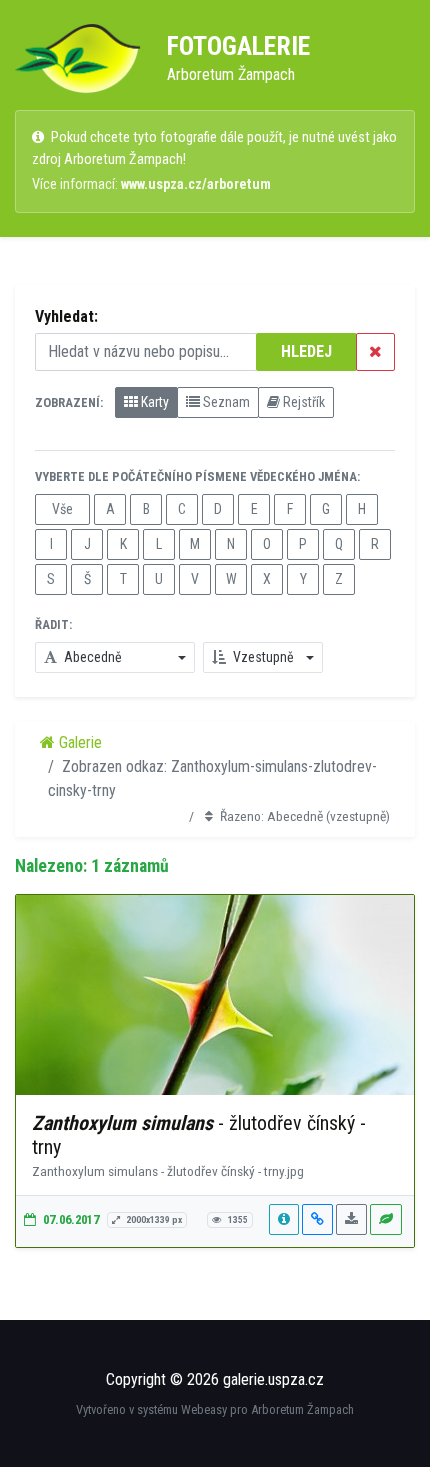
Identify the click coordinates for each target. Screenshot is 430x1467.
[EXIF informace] (284, 1219)
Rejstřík (302, 402)
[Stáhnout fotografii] (351, 1219)
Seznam (225, 402)
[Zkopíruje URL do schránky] (317, 1219)
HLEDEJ (306, 351)
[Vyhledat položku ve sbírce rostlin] (386, 1219)
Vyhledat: (66, 316)
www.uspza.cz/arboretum (196, 184)
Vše (62, 509)
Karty (153, 402)
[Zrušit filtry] (375, 352)
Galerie (78, 742)
